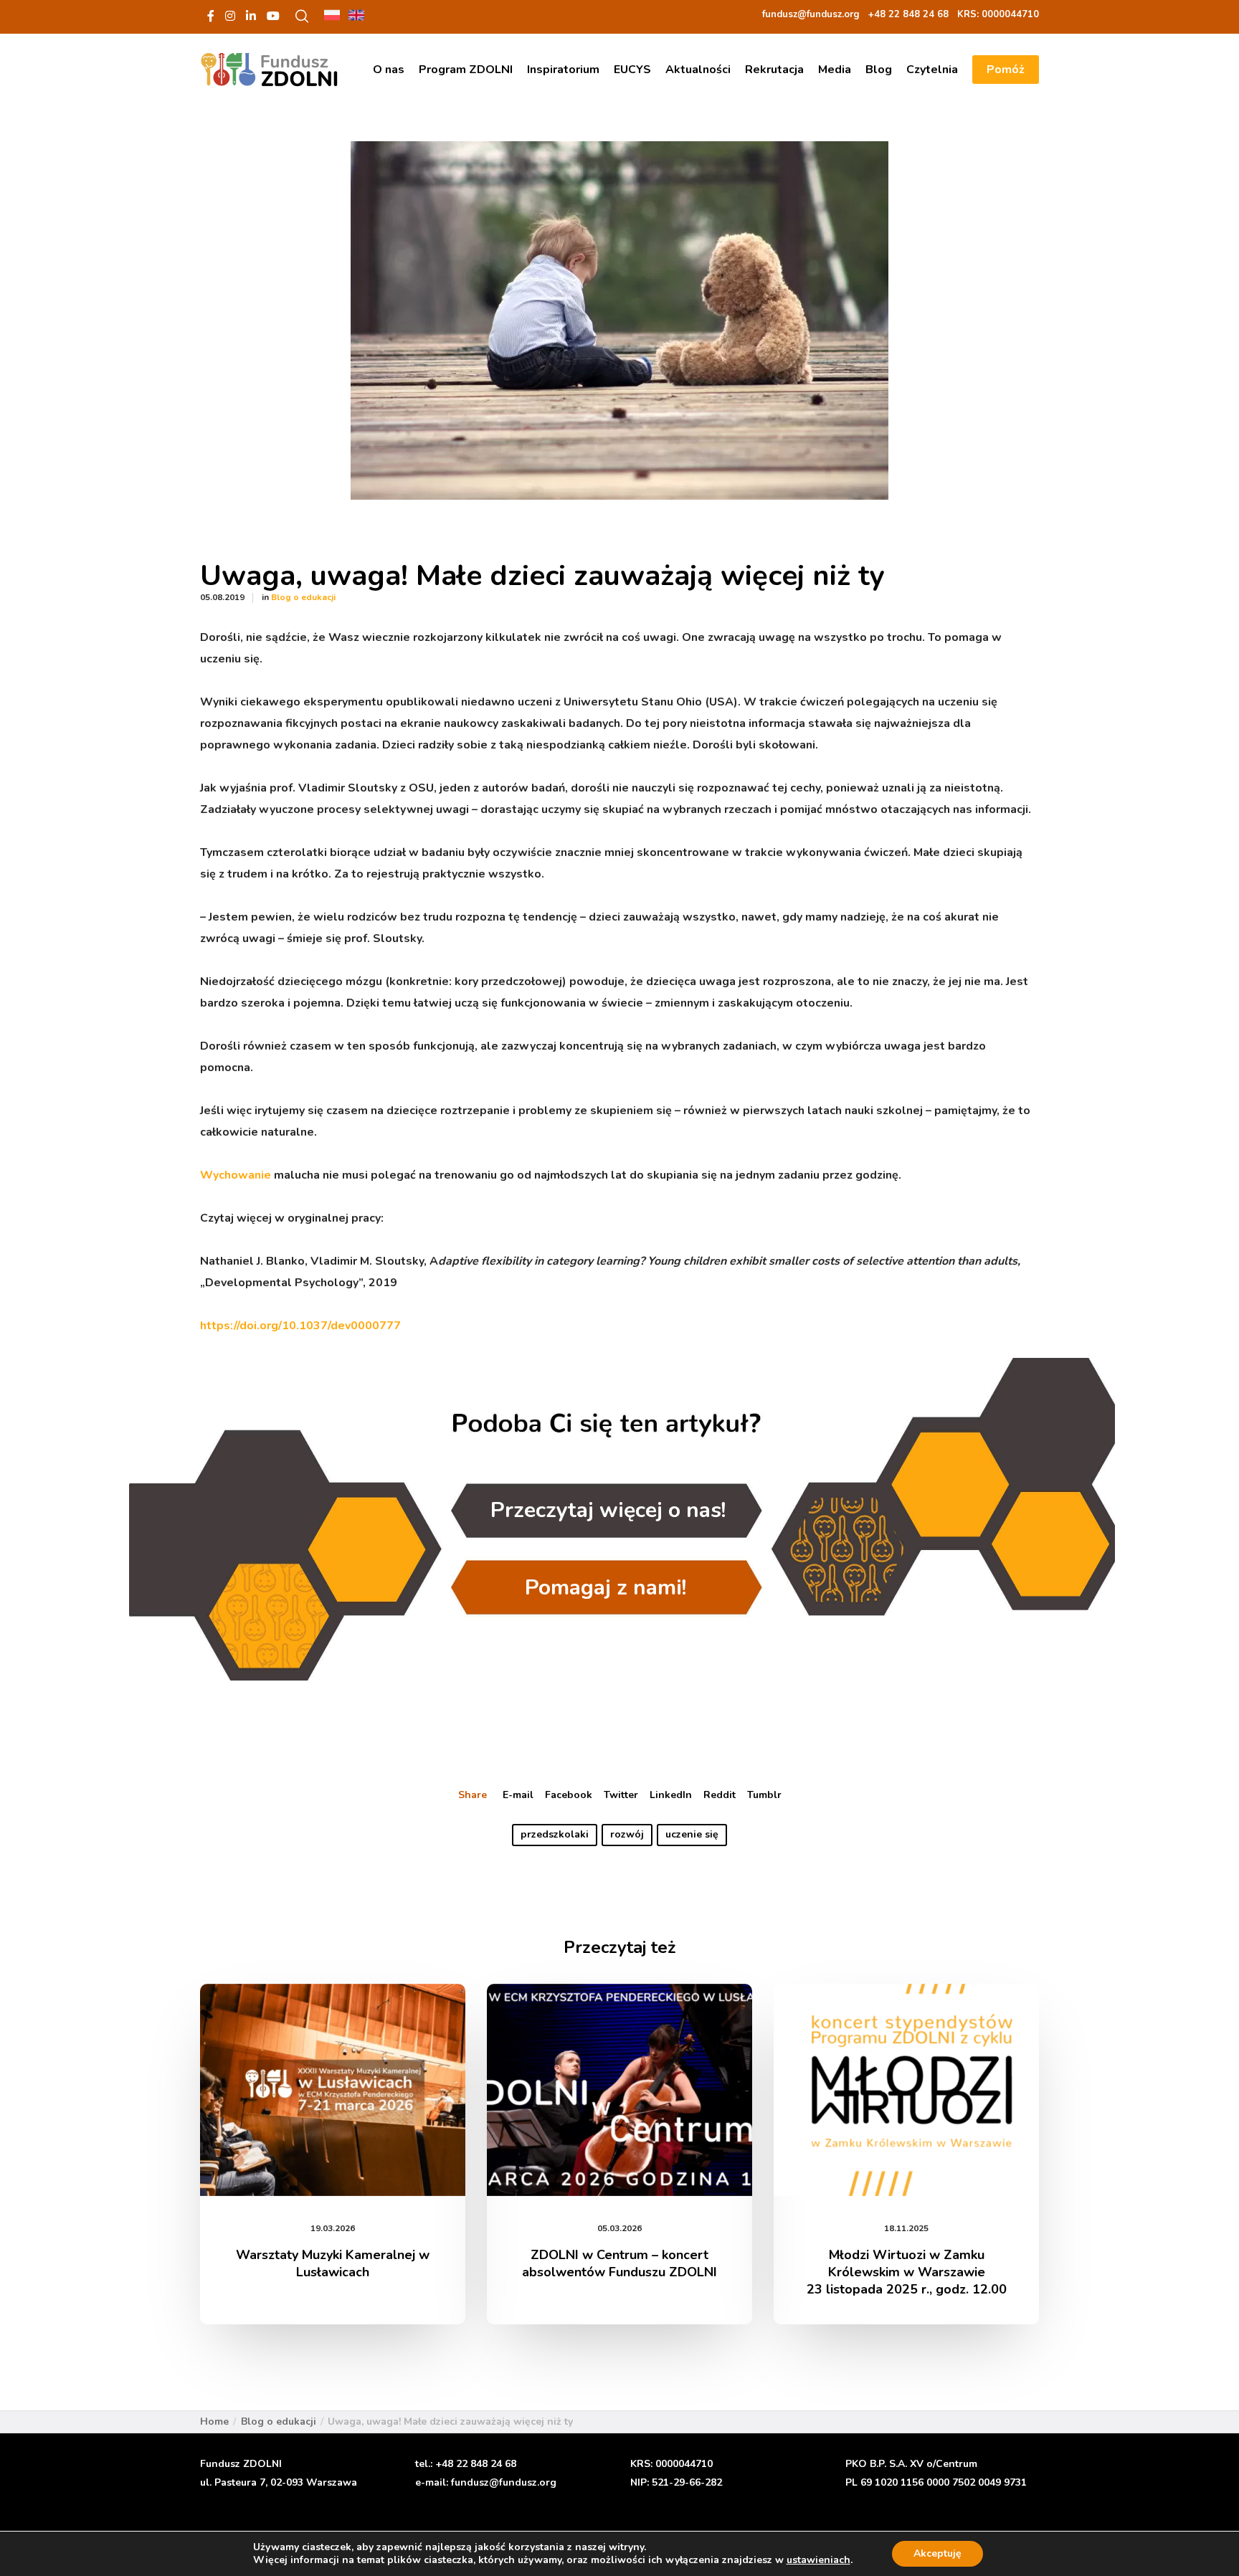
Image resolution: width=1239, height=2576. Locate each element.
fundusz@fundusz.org (504, 2482)
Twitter (621, 1795)
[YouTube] (273, 16)
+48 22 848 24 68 (476, 2464)
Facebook (569, 1795)
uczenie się (692, 1834)
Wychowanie (237, 1175)
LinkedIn (671, 1795)
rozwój (627, 1834)
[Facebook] (211, 16)
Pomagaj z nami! (606, 1588)
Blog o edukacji (303, 597)
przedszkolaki (555, 1834)
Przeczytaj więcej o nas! (608, 1511)
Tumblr (764, 1795)
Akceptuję (937, 2553)
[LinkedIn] (251, 16)
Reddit (720, 1795)
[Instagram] (230, 16)
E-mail (518, 1795)
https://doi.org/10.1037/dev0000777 (300, 1326)
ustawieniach (818, 2560)
